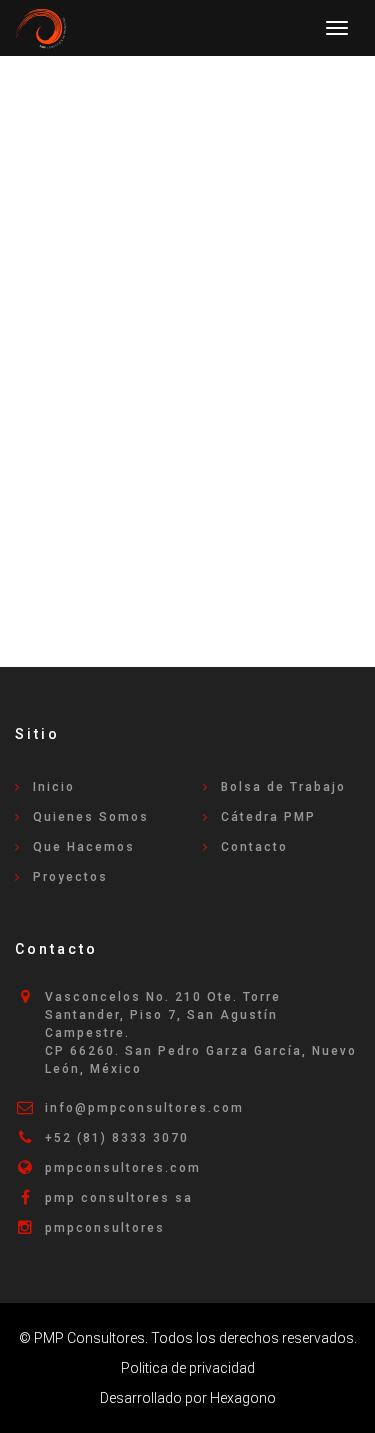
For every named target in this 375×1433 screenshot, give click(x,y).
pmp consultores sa (119, 1198)
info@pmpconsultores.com (144, 1108)
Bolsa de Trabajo (283, 787)
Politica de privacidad (188, 1368)
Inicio (54, 787)
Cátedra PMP (268, 817)
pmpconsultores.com (123, 1168)
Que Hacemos (84, 847)
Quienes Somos (91, 817)
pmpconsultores (105, 1228)
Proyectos (70, 877)
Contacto (254, 847)
